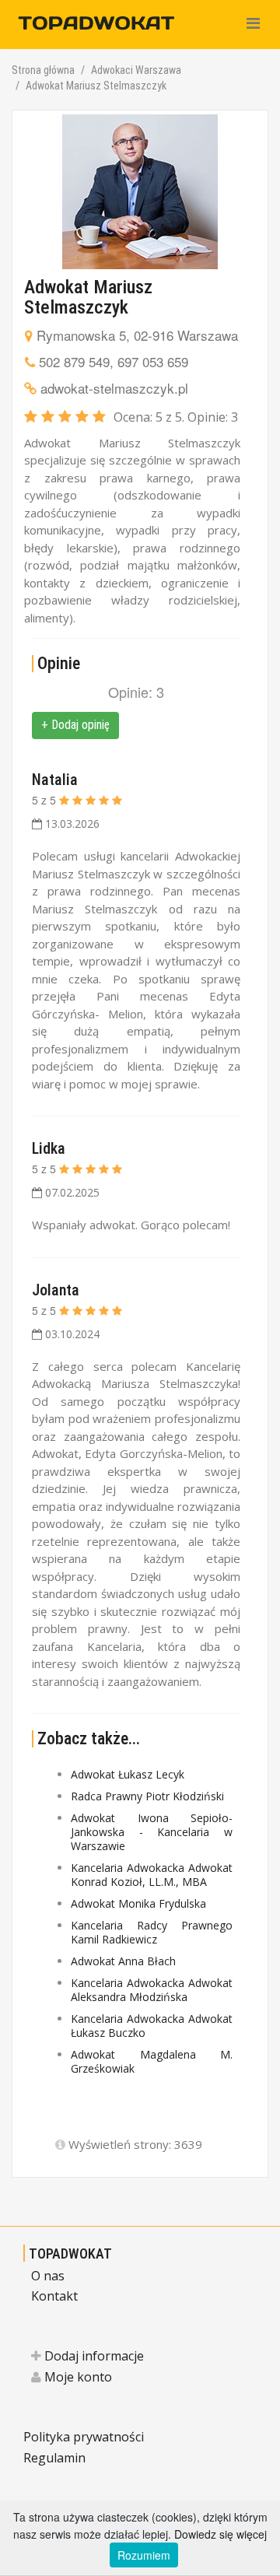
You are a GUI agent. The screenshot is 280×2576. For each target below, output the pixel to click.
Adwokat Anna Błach (123, 1961)
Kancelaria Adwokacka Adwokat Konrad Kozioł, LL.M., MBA (152, 1875)
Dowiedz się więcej (220, 2534)
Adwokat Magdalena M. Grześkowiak (152, 2061)
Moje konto (77, 2377)
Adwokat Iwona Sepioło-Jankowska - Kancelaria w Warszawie (152, 1832)
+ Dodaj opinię (75, 725)
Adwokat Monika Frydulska (138, 1903)
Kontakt (54, 2296)
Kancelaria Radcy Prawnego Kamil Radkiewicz (152, 1932)
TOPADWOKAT (70, 2254)
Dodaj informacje (93, 2356)
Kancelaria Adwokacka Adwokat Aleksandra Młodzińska (152, 1990)
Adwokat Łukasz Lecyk (128, 1774)
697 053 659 (153, 361)
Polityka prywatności (84, 2437)
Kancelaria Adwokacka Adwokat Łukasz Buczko (152, 2026)
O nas (48, 2276)
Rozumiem (144, 2555)
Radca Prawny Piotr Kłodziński (147, 1796)
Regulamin (54, 2458)
